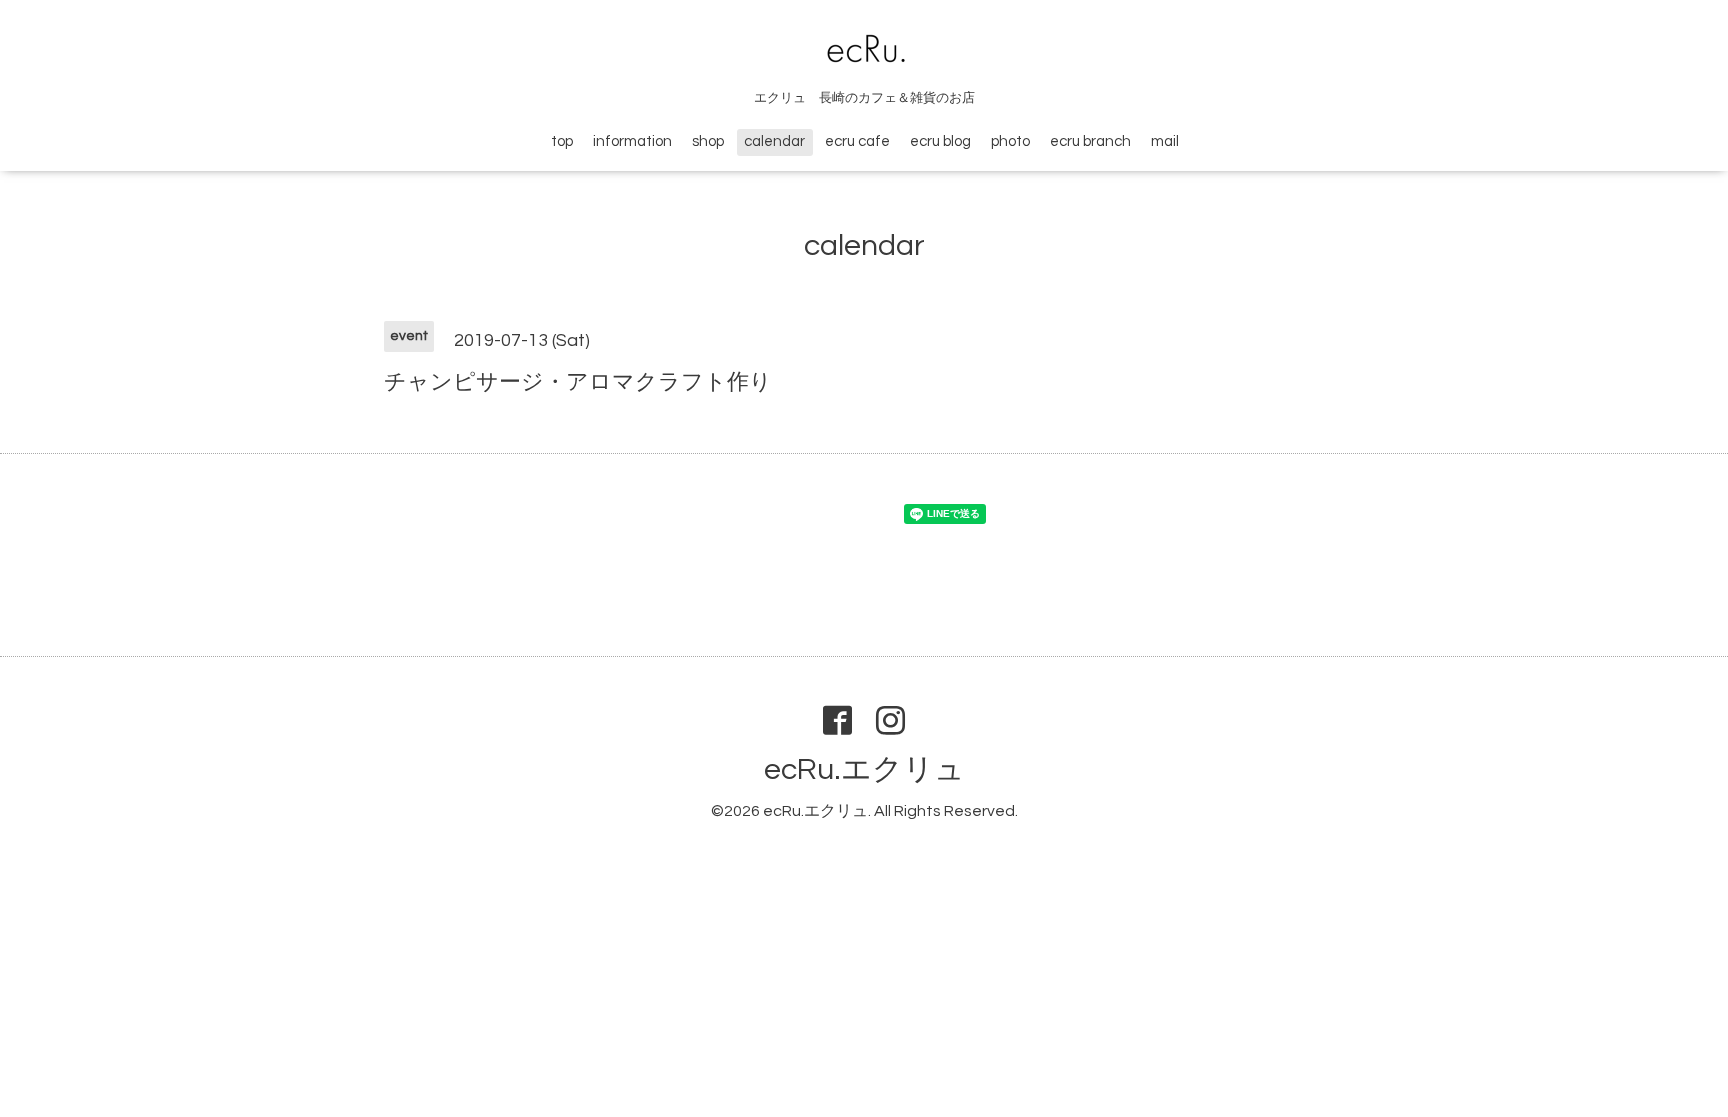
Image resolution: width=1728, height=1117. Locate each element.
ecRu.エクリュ (864, 769)
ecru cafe (857, 141)
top (562, 141)
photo (1010, 141)
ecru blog (940, 141)
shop (708, 141)
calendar (774, 141)
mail (1165, 141)
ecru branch (1090, 141)
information (632, 141)
